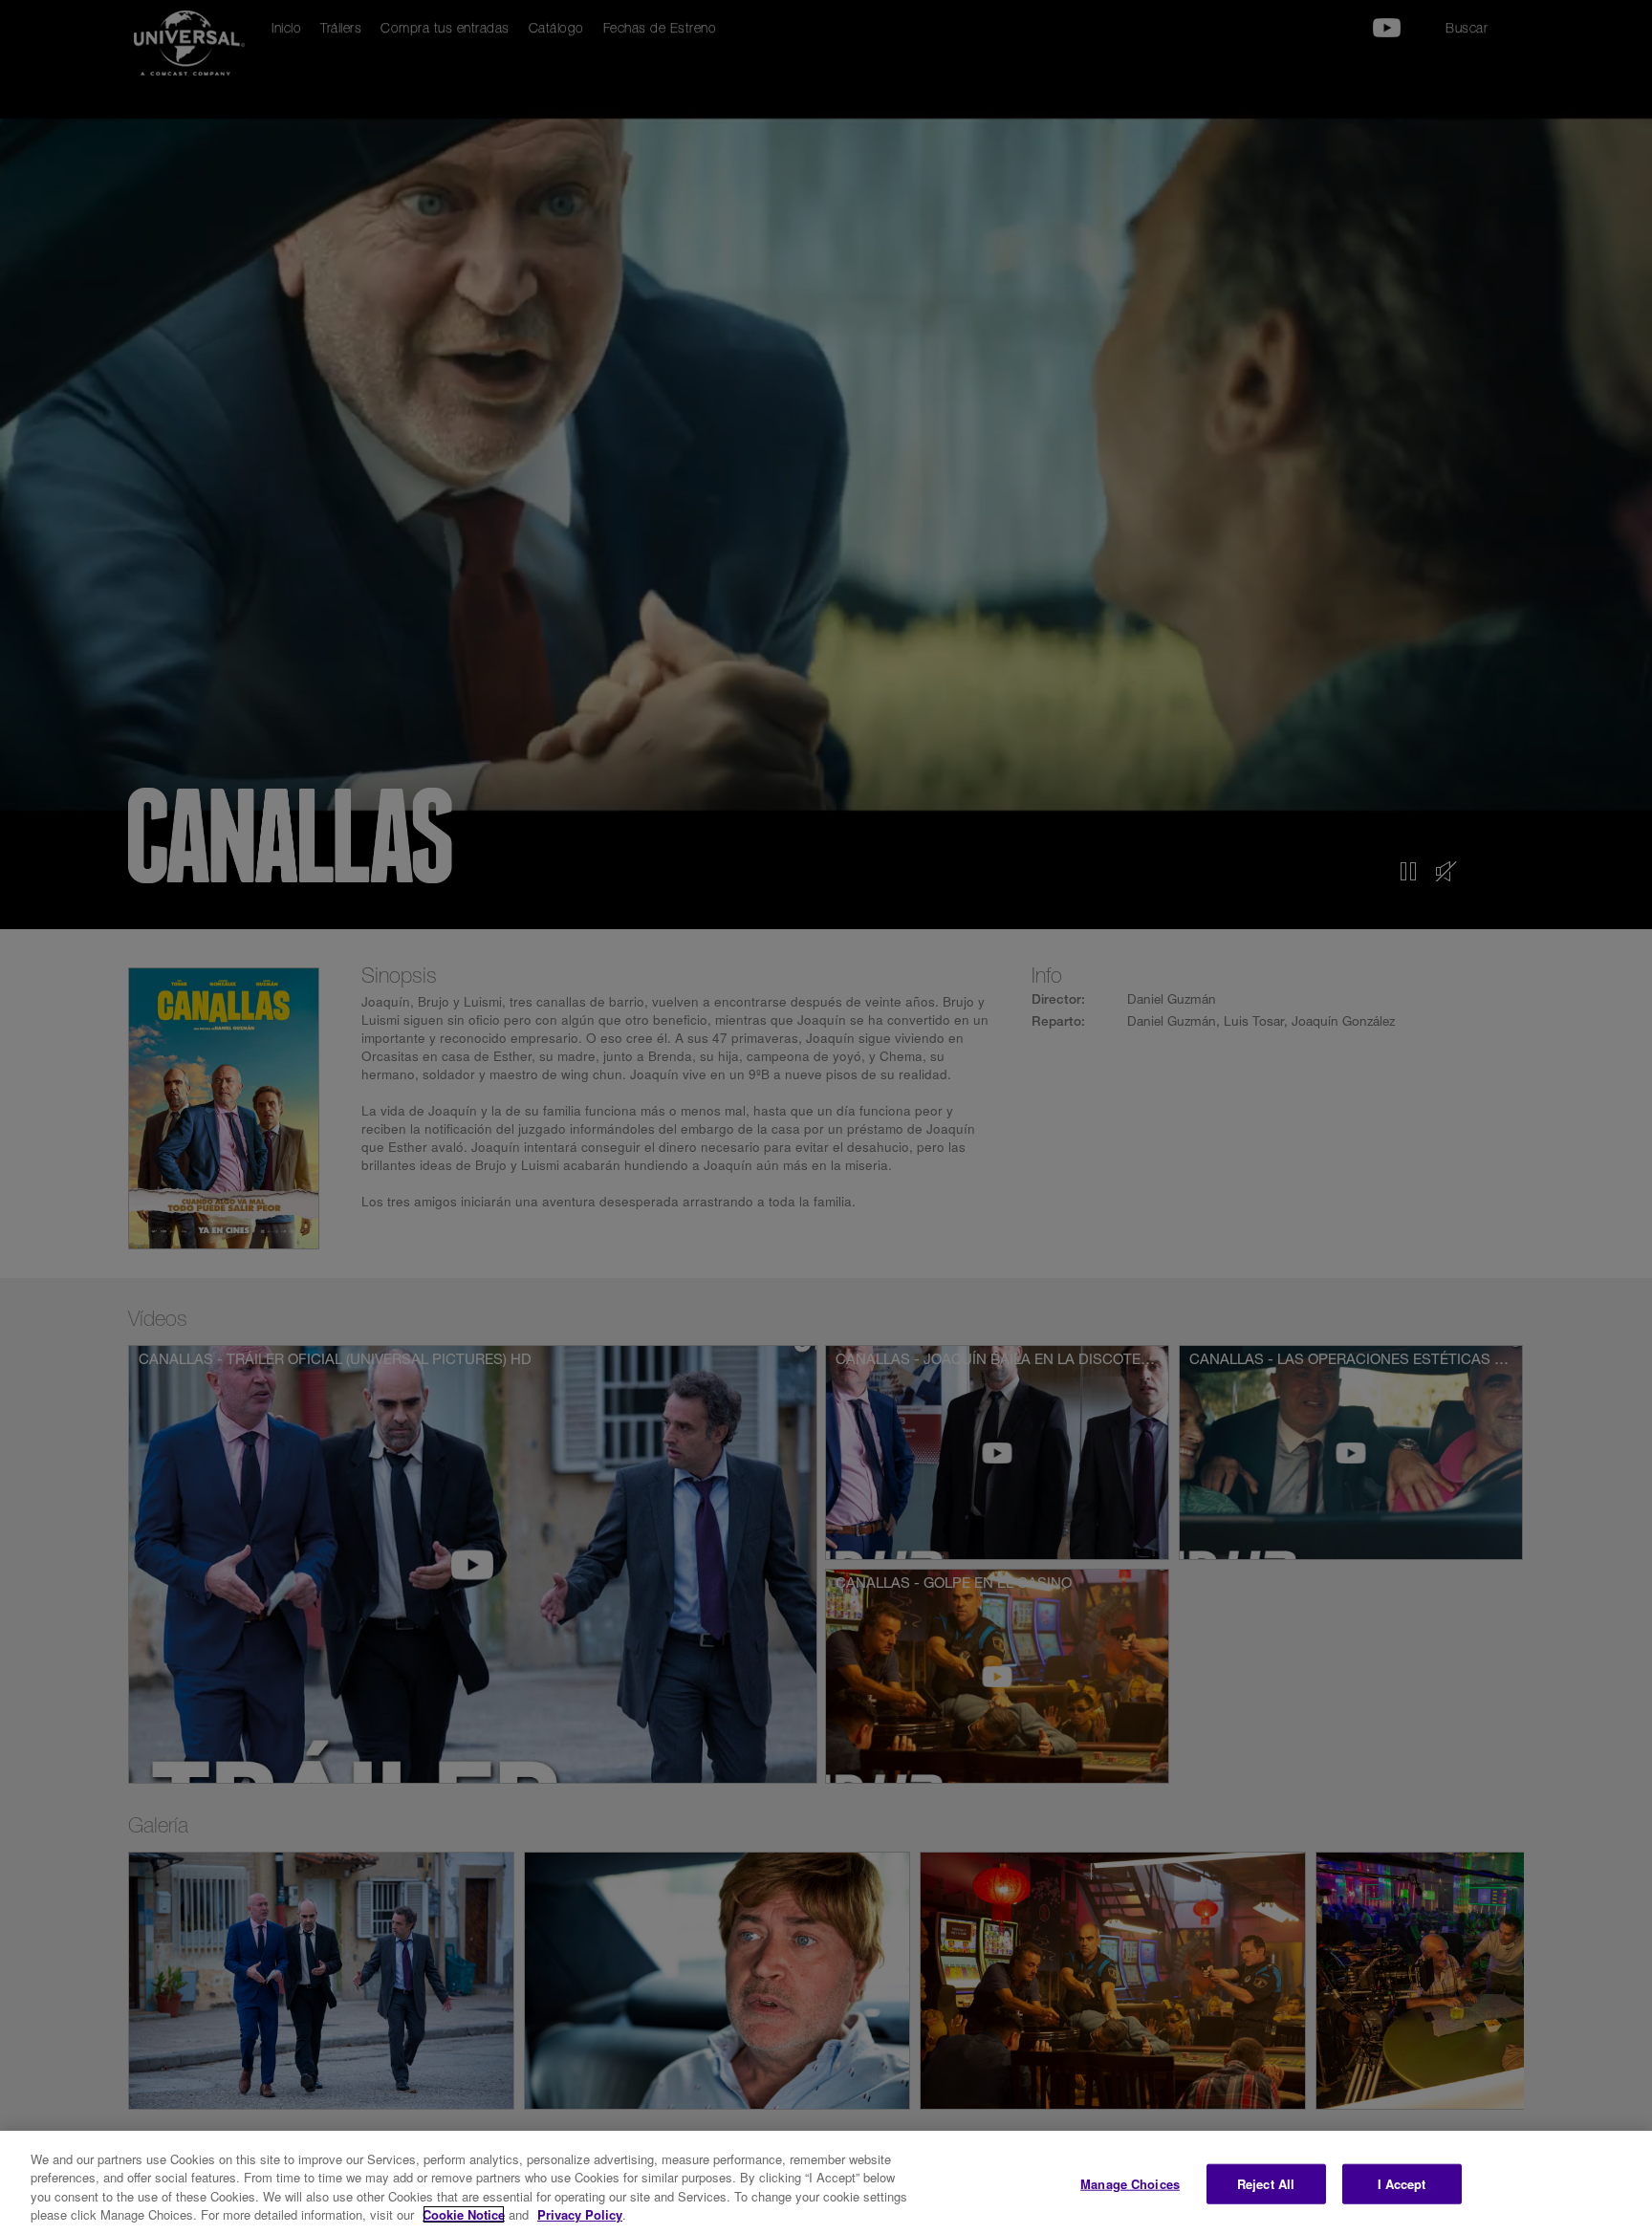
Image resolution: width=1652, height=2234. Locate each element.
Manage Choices (1130, 2184)
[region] (826, 2182)
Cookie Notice (464, 2214)
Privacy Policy (580, 2214)
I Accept (1402, 2184)
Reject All (1266, 2184)
